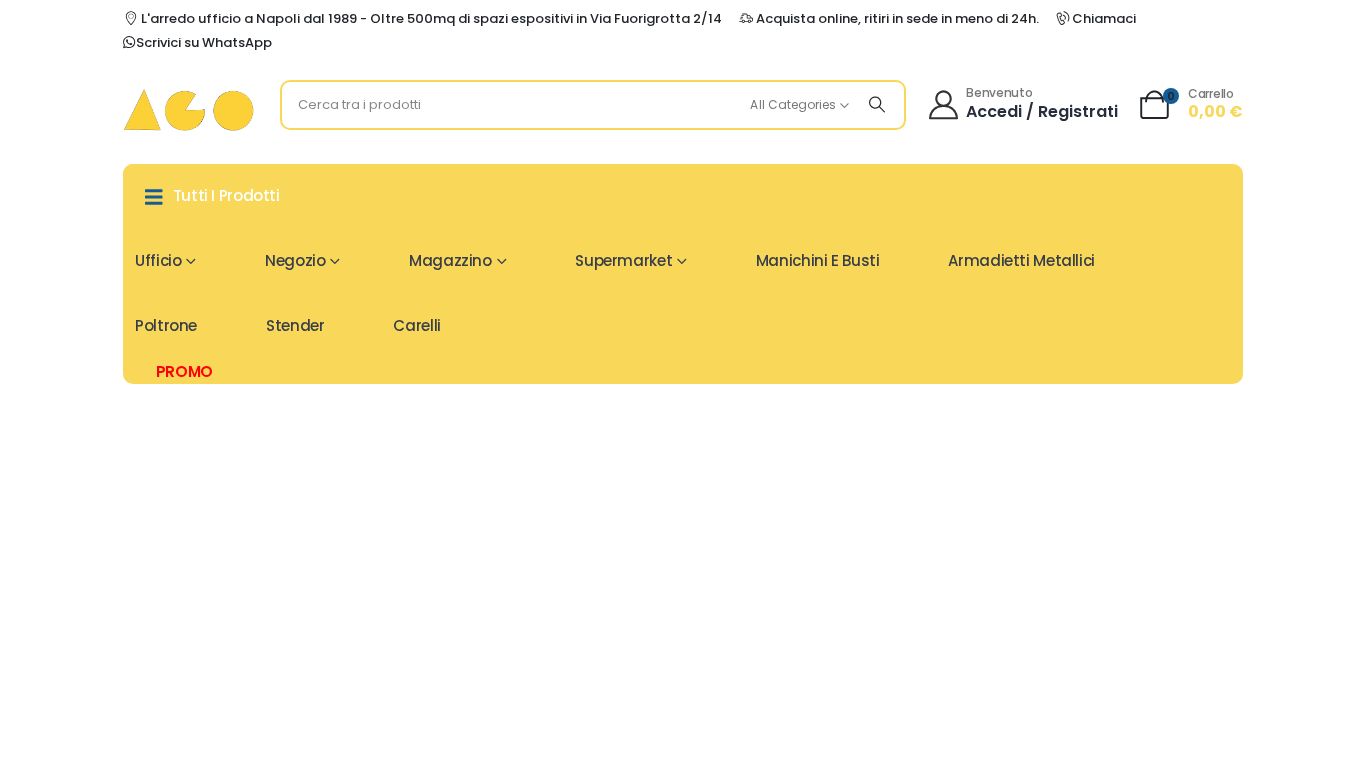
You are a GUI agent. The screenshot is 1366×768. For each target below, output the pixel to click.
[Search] (877, 105)
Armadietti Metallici (1021, 260)
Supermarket (623, 260)
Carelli (416, 325)
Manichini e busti (818, 260)
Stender (295, 325)
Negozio (295, 260)
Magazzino (450, 260)
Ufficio (158, 260)
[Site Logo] (188, 109)
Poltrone (166, 325)
